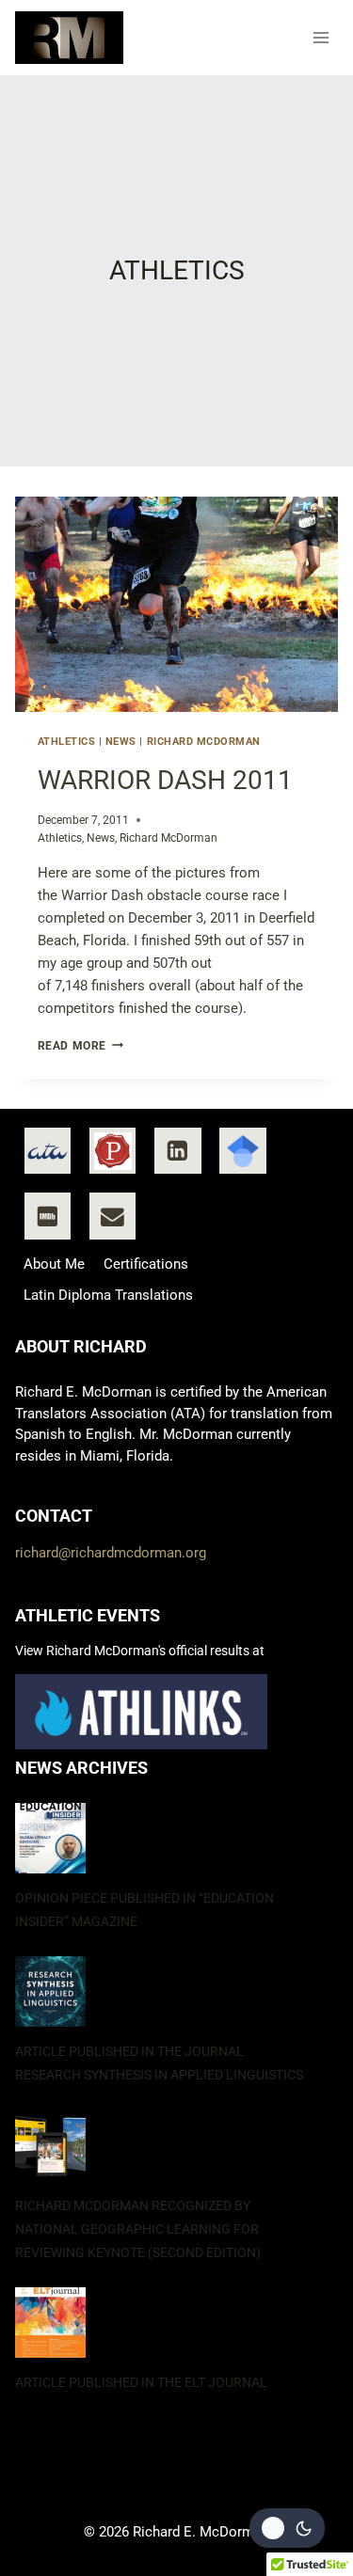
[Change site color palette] (287, 2528)
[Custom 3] (243, 1151)
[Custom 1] (48, 1151)
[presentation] (177, 604)
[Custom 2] (113, 1151)
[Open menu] (321, 37)
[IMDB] (48, 1216)
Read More (80, 1046)
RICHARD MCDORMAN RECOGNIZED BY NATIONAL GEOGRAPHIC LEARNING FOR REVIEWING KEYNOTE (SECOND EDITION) (138, 2229)
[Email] (113, 1216)
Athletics (67, 742)
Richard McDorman (204, 742)
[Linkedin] (178, 1151)
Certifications (146, 1264)
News (121, 742)
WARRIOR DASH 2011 (165, 780)
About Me (54, 1264)
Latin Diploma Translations (108, 1295)
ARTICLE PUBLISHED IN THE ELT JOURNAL (141, 2382)
